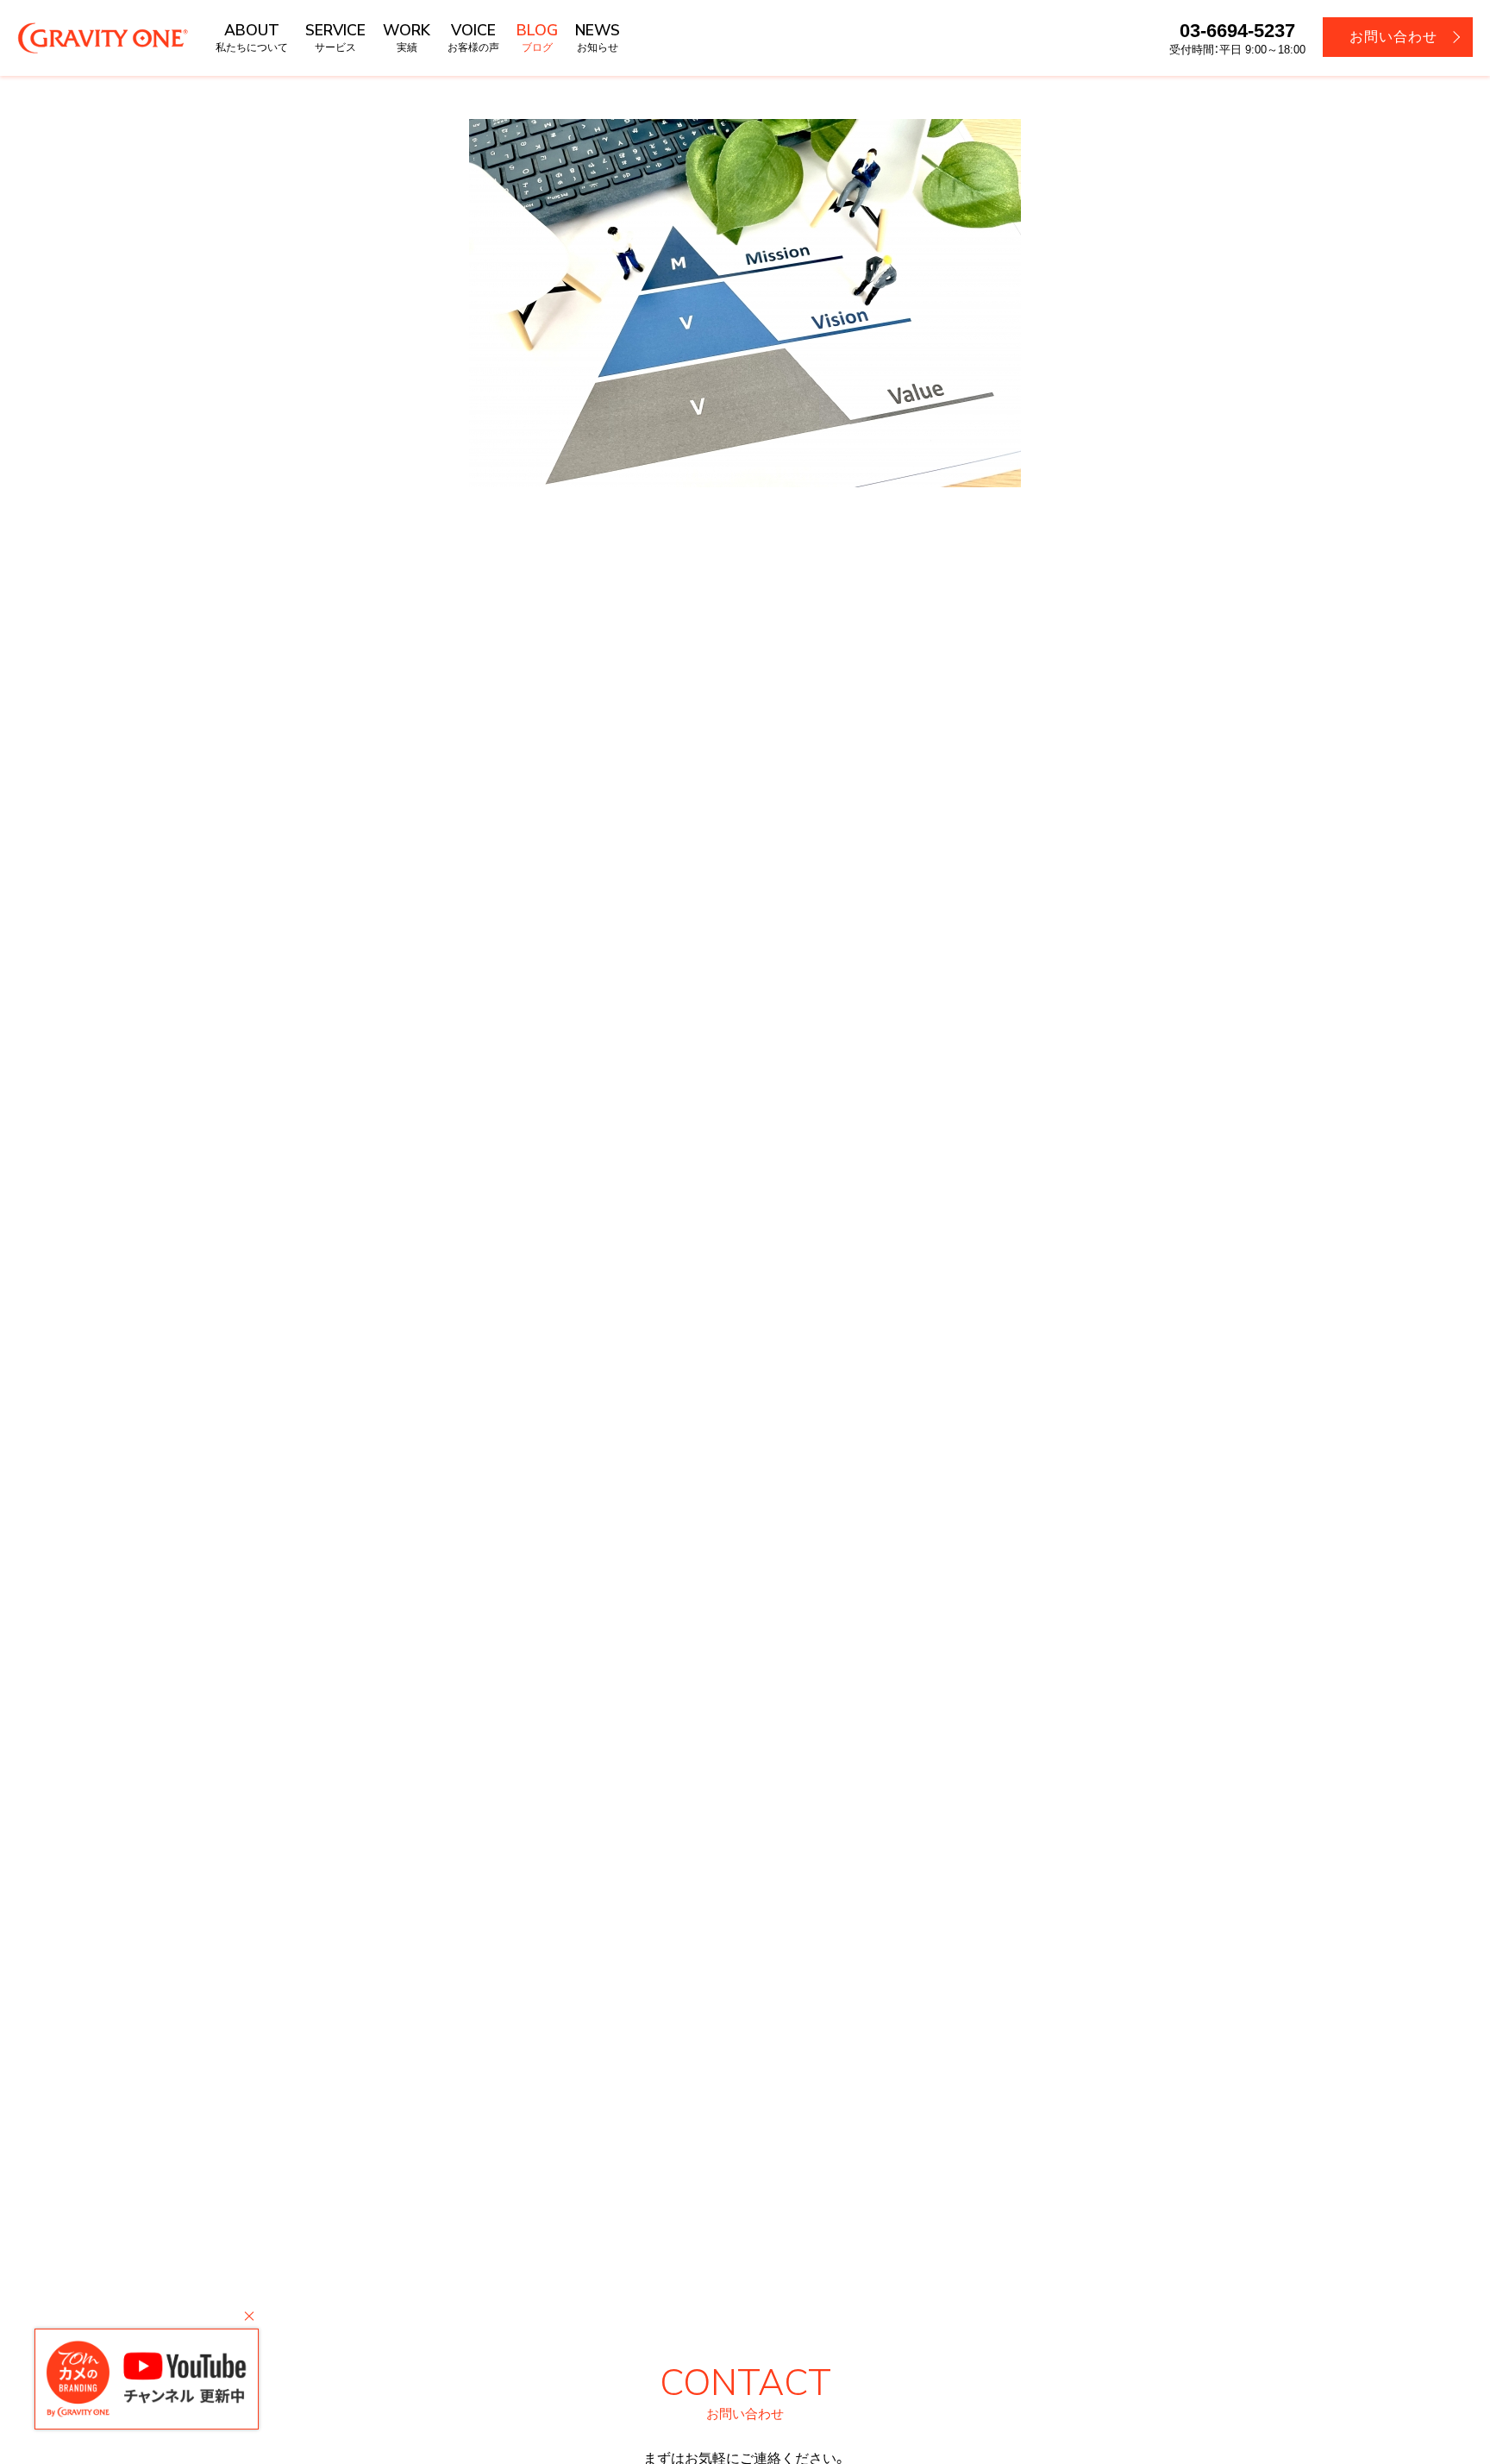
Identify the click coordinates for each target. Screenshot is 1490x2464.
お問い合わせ (1393, 37)
